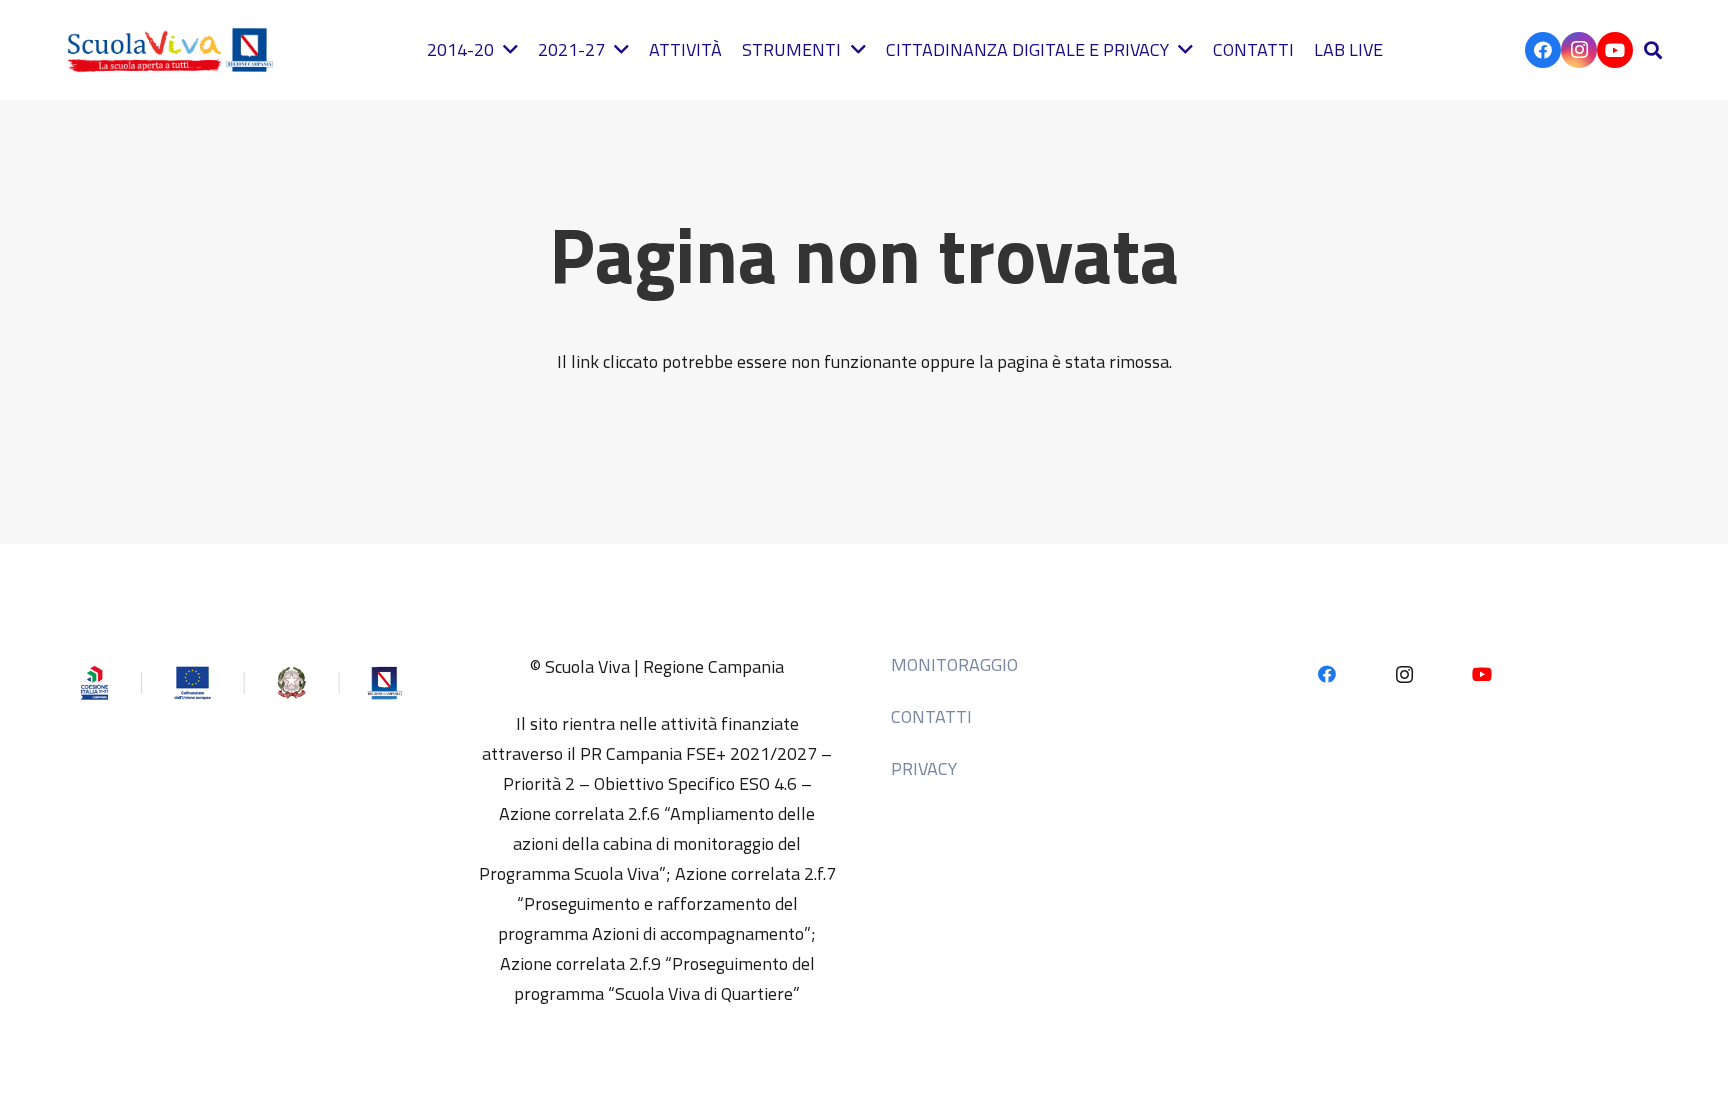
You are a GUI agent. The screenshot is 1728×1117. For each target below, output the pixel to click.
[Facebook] (1543, 50)
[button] (1653, 50)
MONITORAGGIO (954, 664)
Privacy (924, 768)
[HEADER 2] (174, 50)
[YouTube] (1615, 50)
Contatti (931, 716)
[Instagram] (1579, 50)
